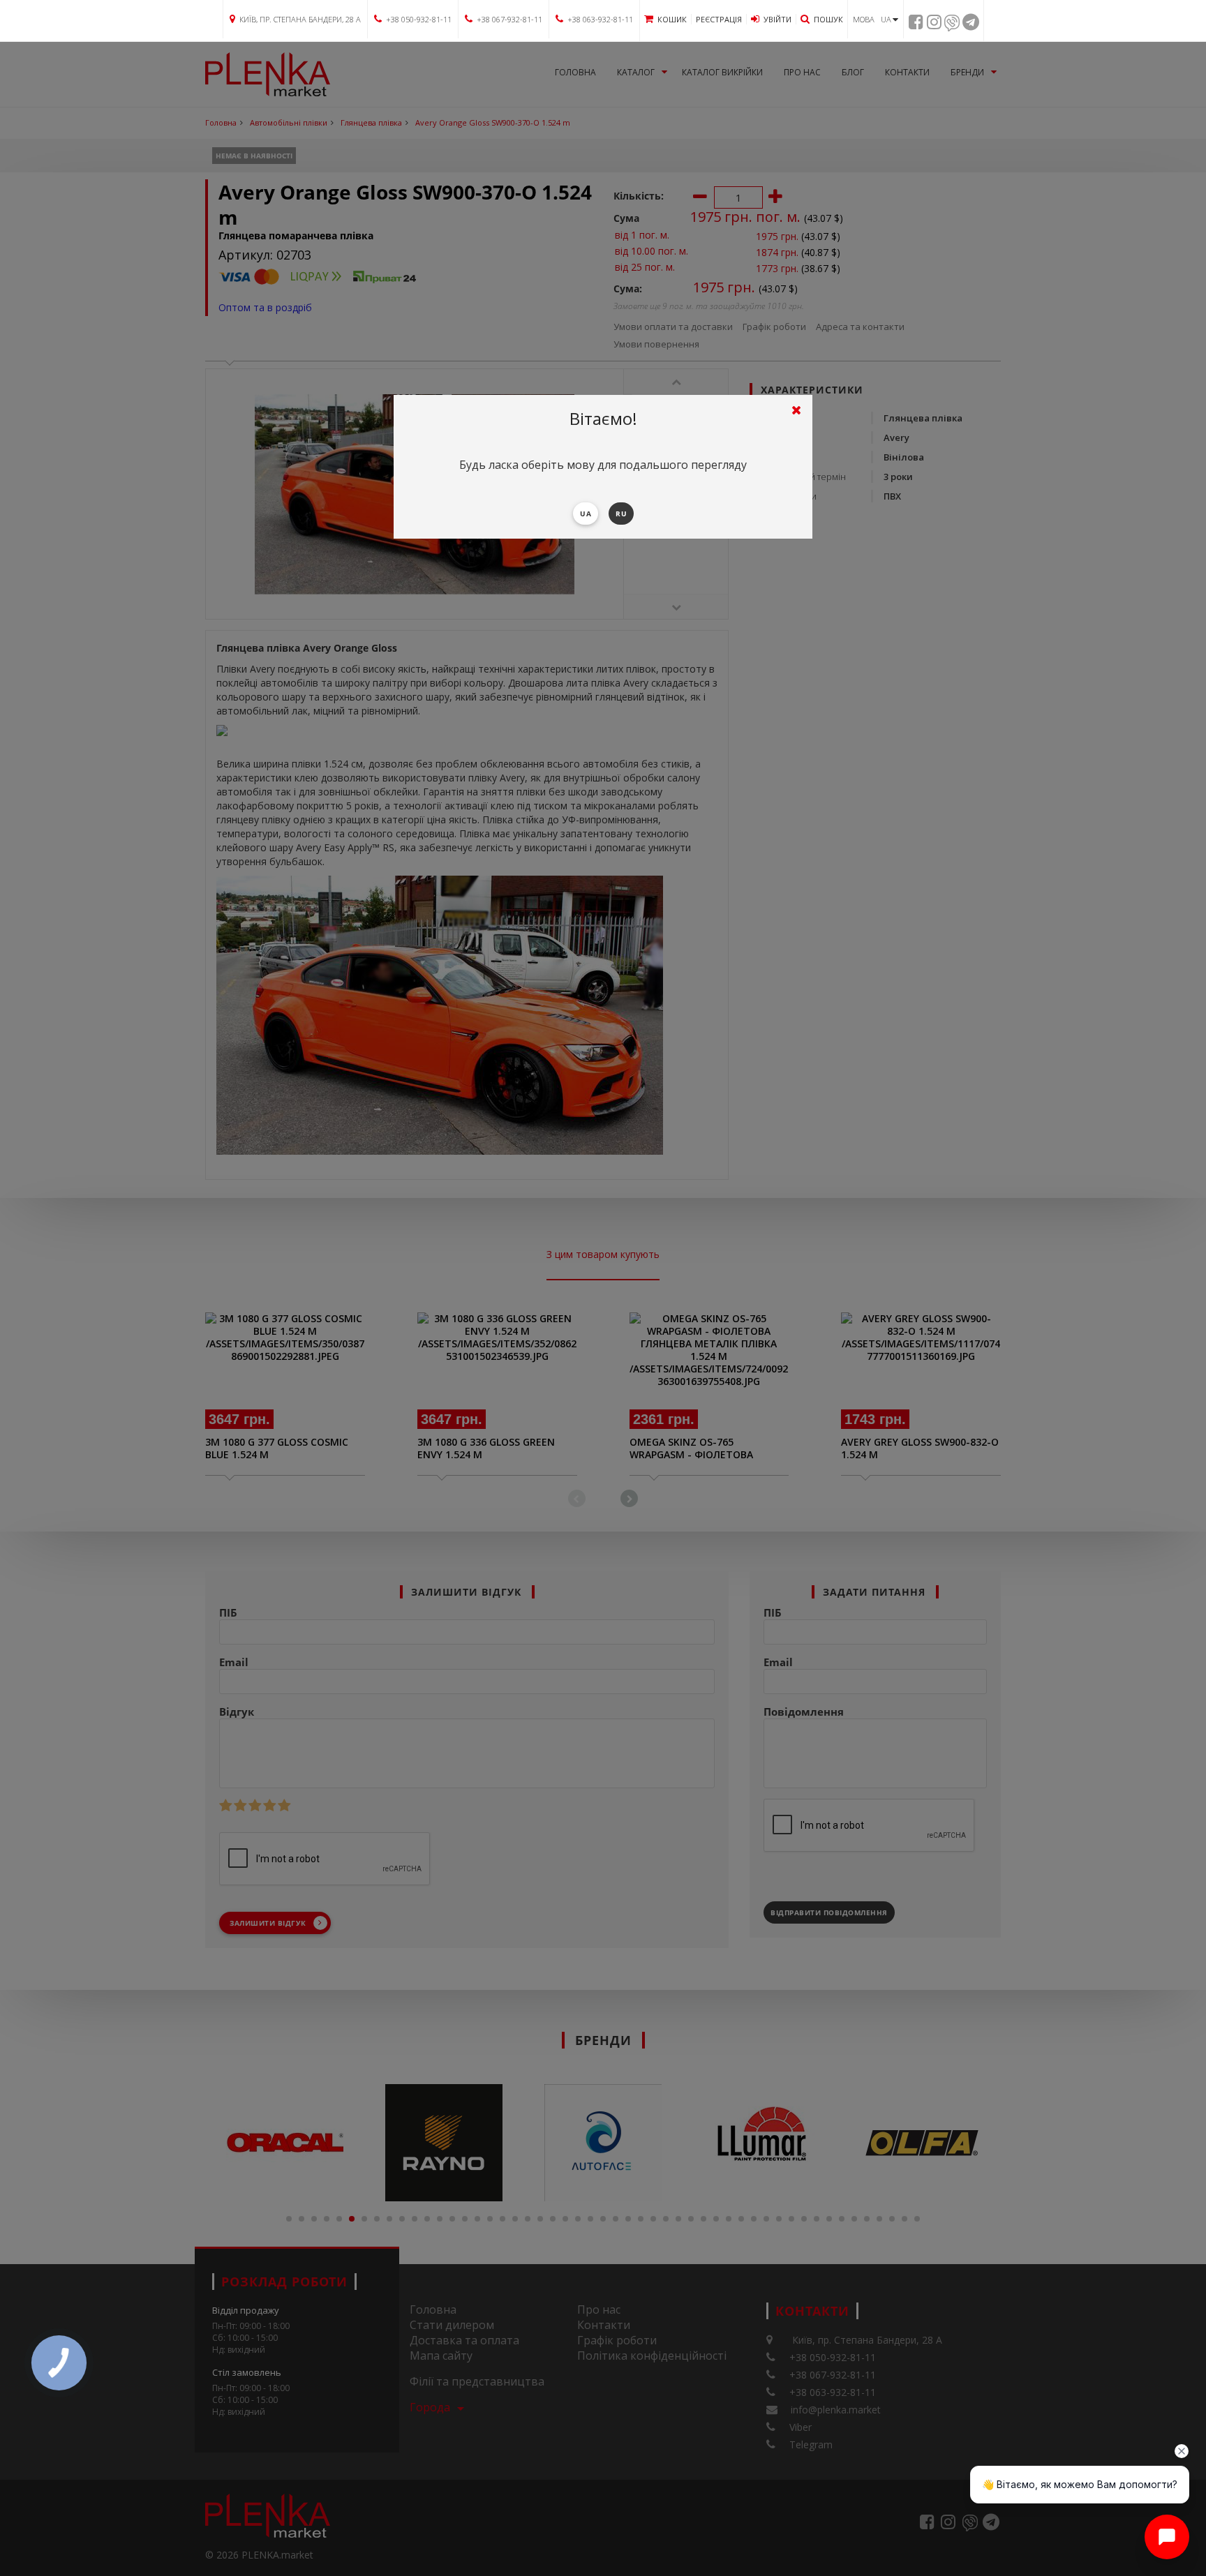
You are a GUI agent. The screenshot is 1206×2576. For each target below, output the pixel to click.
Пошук (828, 19)
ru (621, 514)
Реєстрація (719, 19)
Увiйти (777, 19)
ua (586, 514)
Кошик (672, 19)
